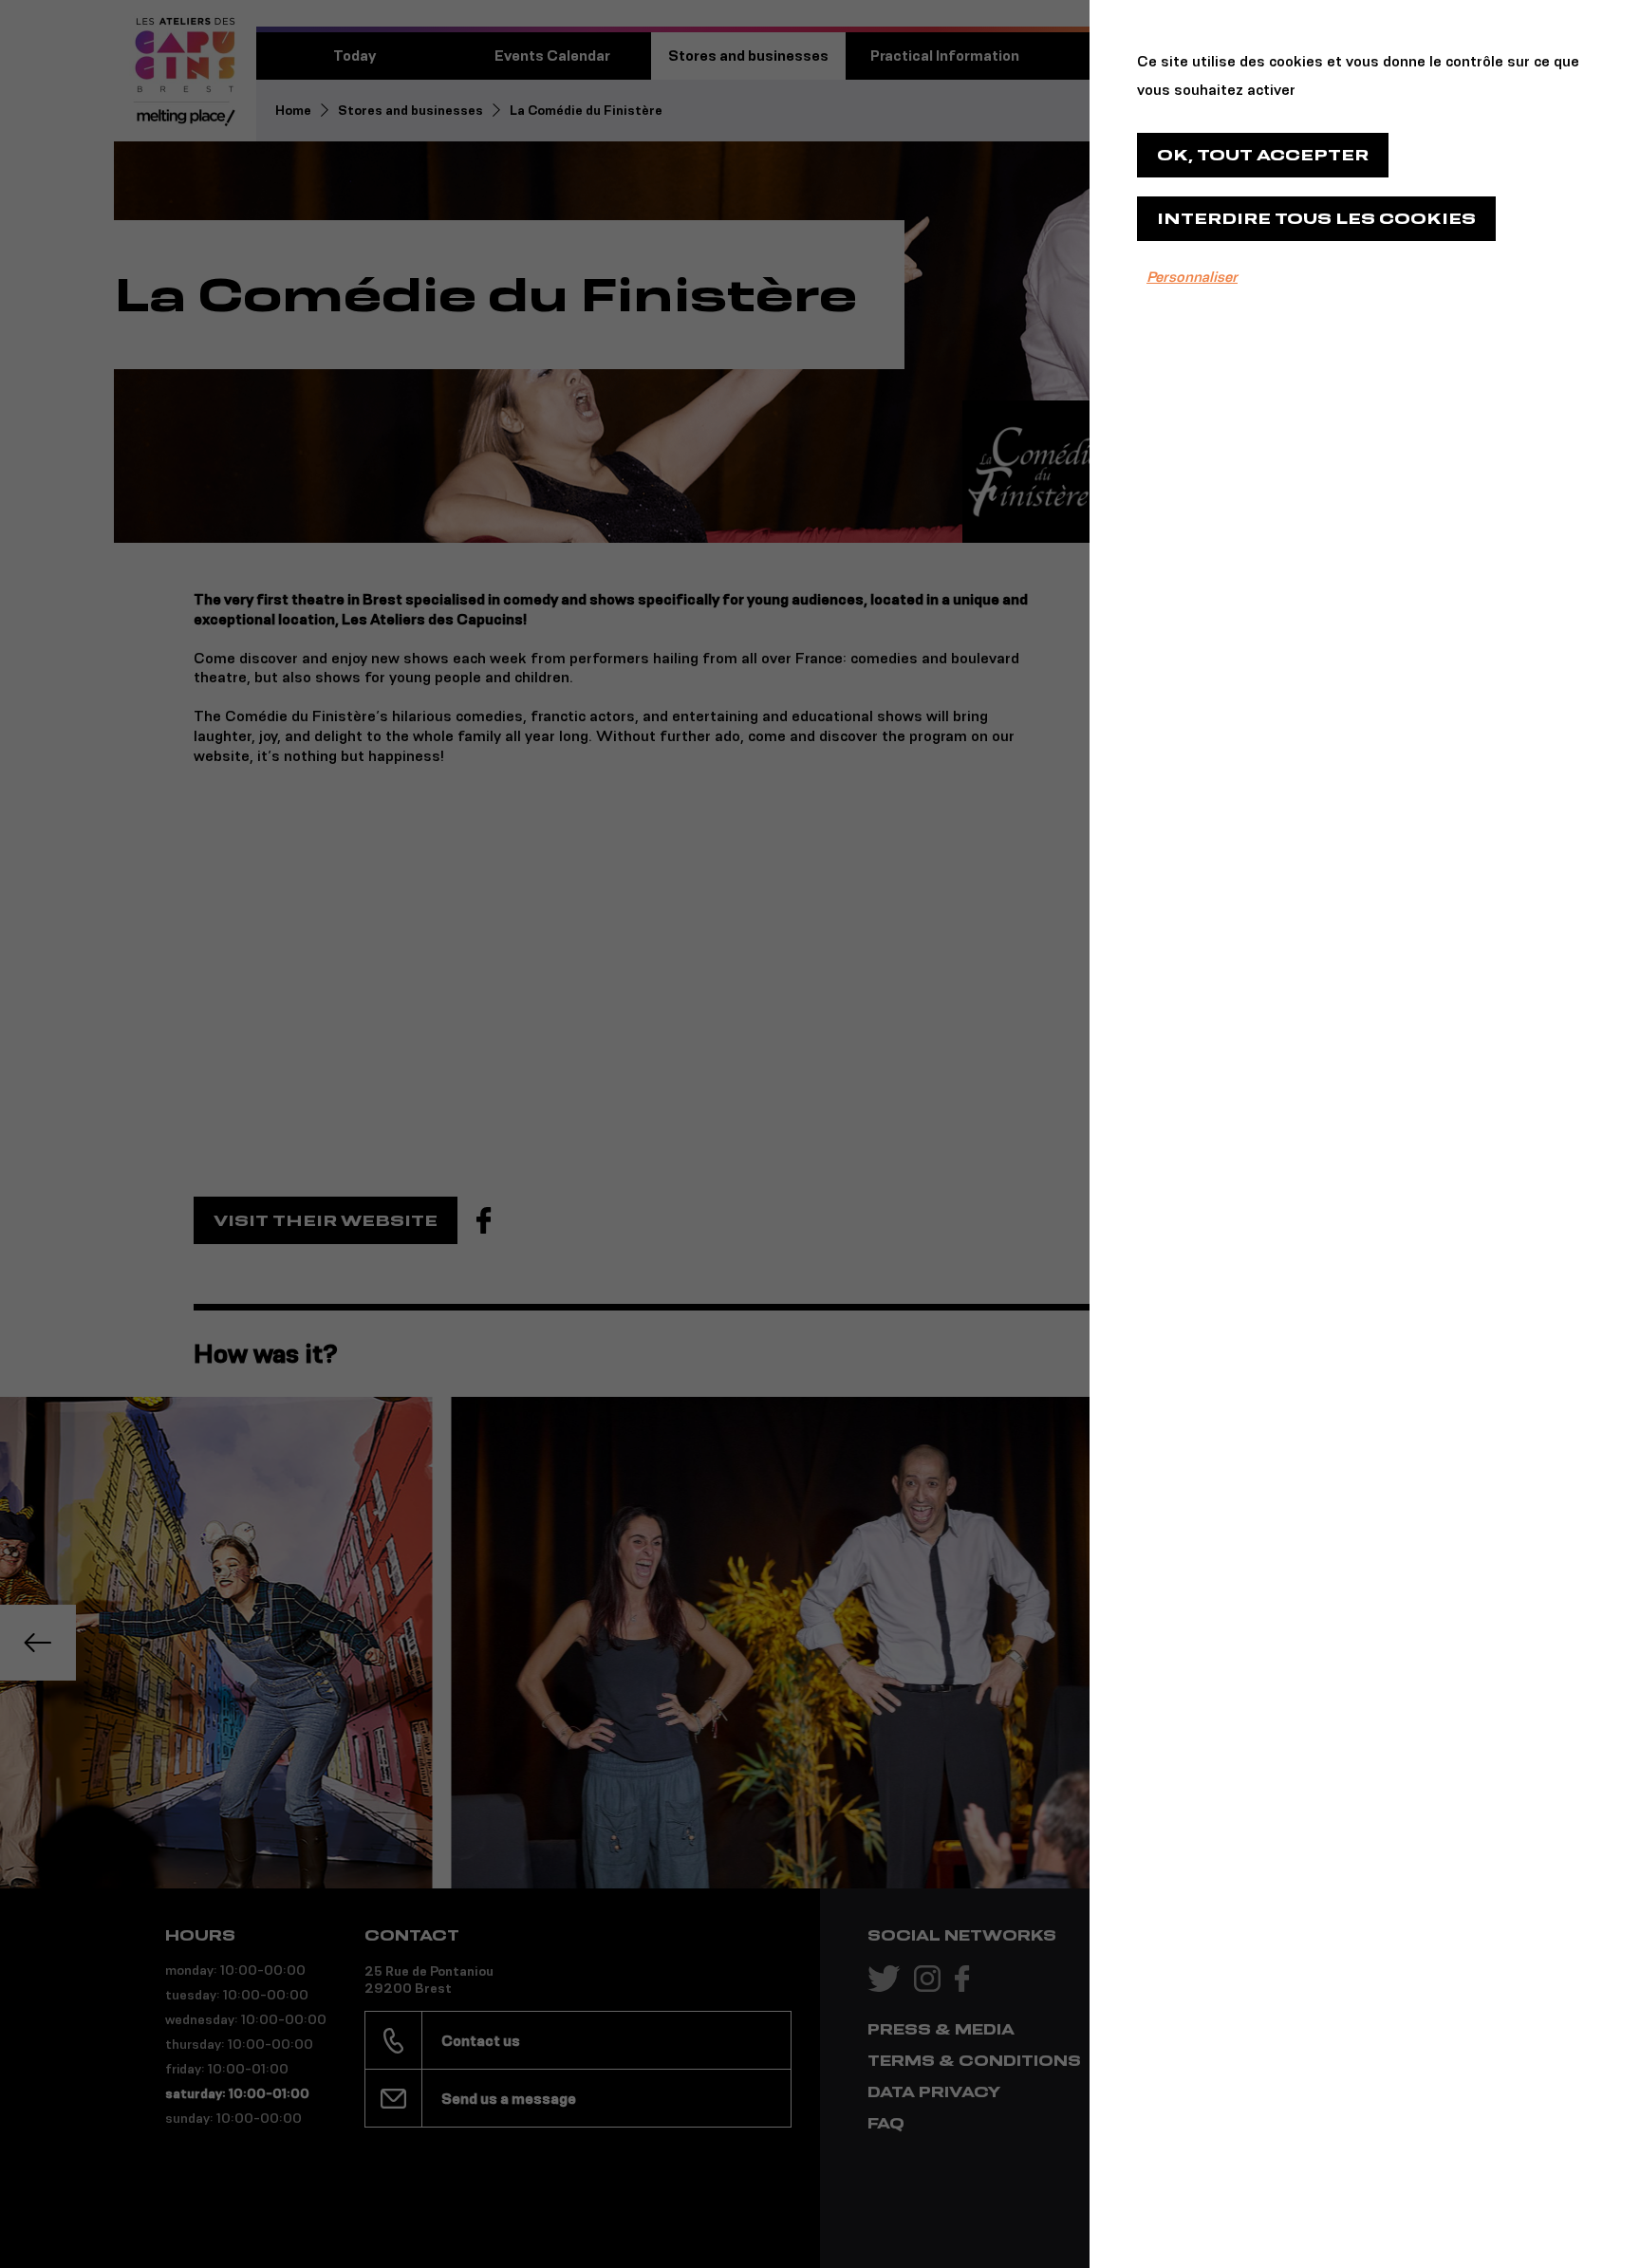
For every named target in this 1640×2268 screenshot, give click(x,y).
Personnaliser (1192, 277)
